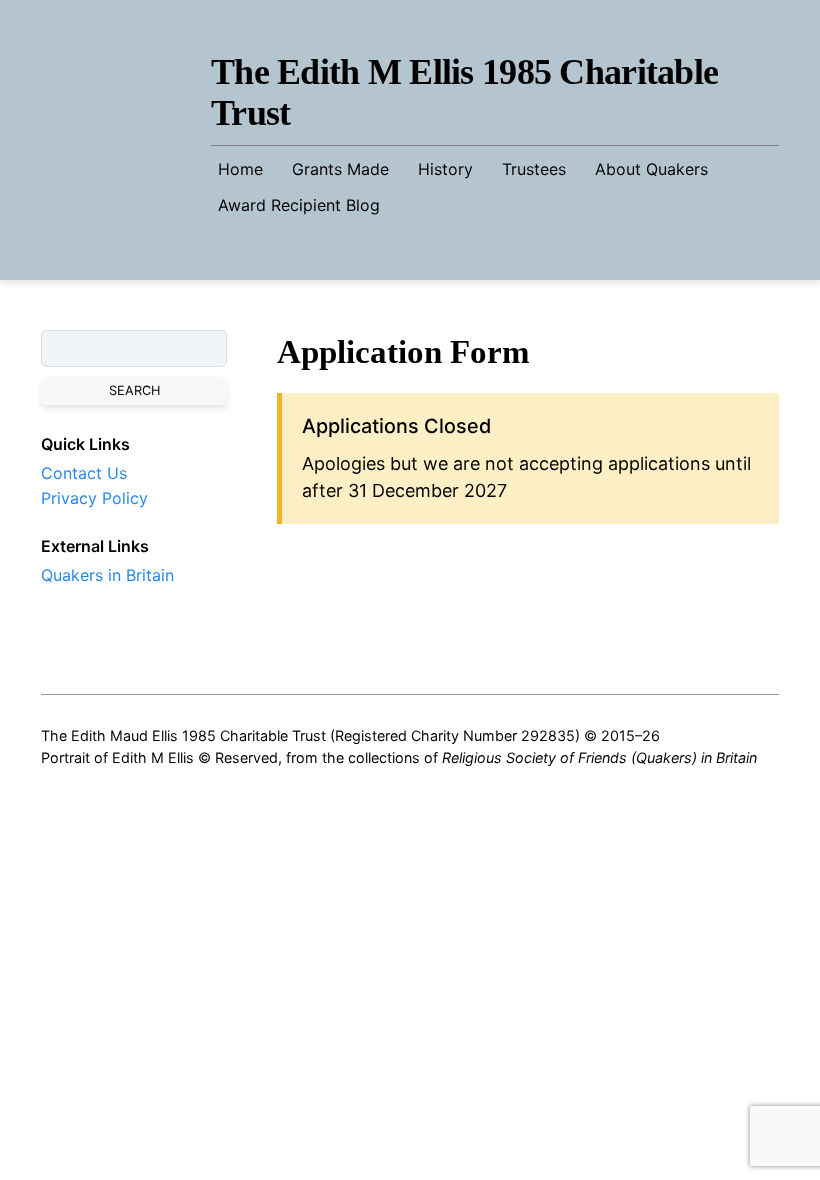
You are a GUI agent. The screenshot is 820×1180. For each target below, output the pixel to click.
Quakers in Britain (107, 575)
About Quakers (651, 169)
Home (240, 169)
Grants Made (340, 169)
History (445, 169)
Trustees (534, 169)
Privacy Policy (94, 498)
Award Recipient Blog (299, 205)
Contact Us (84, 473)
